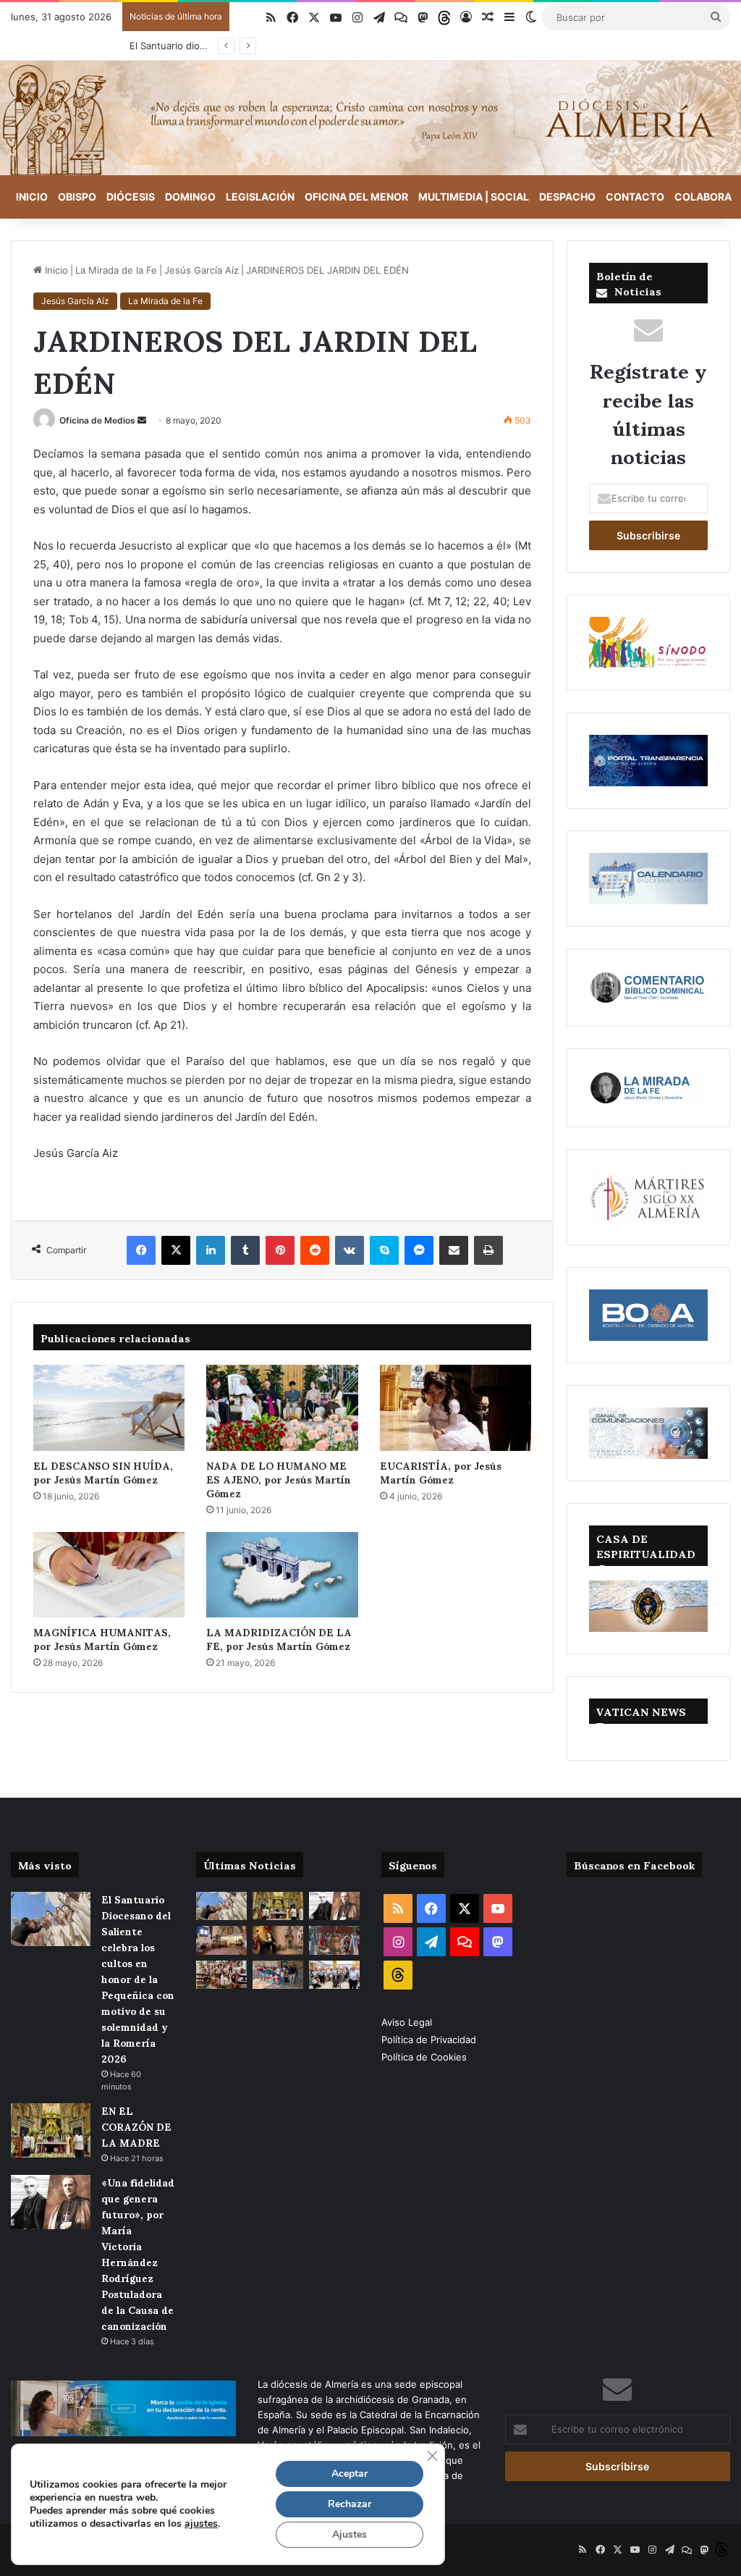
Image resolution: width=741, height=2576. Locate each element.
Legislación (260, 197)
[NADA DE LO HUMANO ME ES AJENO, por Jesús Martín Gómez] (282, 1407)
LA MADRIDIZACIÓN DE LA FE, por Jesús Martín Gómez (279, 1638)
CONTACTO (635, 197)
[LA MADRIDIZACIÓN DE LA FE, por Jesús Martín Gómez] (282, 1575)
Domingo (190, 197)
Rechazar (350, 2504)
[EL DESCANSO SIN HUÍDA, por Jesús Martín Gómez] (109, 1407)
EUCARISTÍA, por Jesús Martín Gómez (441, 1472)
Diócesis (131, 197)
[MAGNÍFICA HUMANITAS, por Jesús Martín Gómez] (109, 1575)
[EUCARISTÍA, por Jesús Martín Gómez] (456, 1407)
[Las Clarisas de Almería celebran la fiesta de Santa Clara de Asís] (278, 1940)
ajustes (201, 2524)
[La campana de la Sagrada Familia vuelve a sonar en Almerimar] (334, 1940)
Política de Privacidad (430, 2040)
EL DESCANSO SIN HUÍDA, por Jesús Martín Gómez (103, 1472)
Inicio (32, 197)
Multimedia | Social (474, 197)
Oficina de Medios (97, 420)
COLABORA (703, 197)
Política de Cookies (424, 2057)
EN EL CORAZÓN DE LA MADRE (136, 2126)
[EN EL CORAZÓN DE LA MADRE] (51, 2130)
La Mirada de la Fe (116, 270)
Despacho (567, 197)
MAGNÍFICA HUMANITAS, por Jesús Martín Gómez (102, 1638)
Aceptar (350, 2474)
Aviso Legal (408, 2022)
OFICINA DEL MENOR (356, 197)
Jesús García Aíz (202, 270)
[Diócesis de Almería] (370, 118)
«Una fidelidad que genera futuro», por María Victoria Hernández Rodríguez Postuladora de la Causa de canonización (138, 2253)
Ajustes (350, 2534)
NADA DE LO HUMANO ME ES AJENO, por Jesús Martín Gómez (279, 1479)
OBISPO (77, 197)
